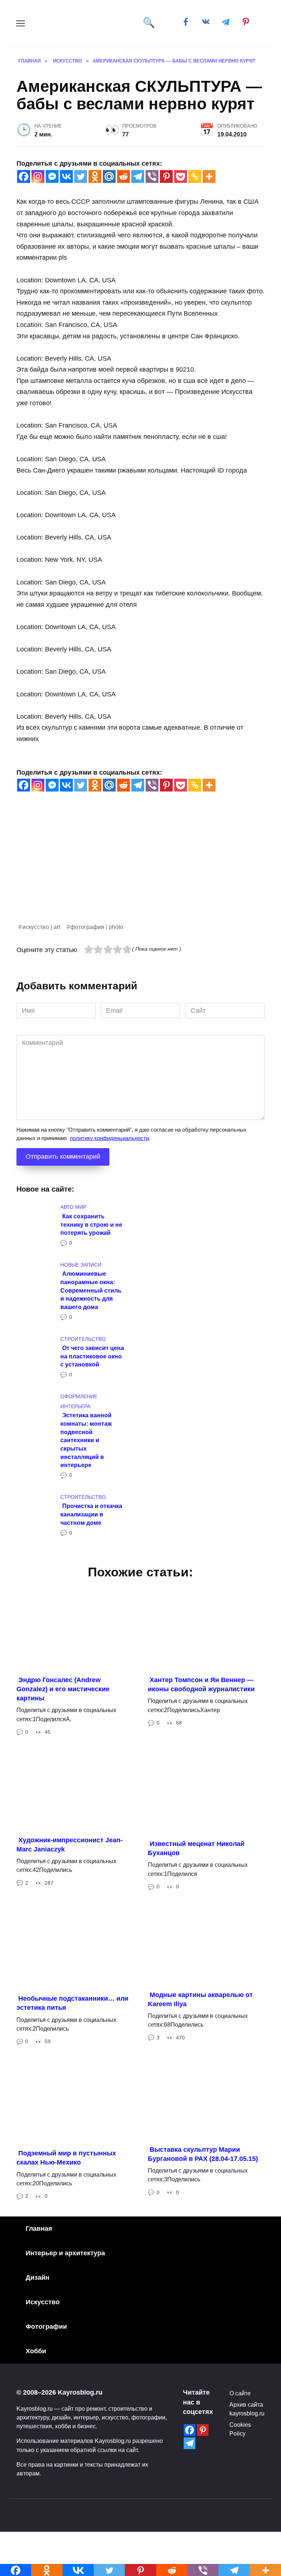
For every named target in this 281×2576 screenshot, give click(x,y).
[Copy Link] (195, 176)
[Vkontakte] (66, 176)
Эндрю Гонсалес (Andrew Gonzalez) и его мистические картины (63, 1689)
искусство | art (41, 927)
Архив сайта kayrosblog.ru (247, 2409)
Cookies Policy (240, 2429)
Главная (39, 2229)
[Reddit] (123, 176)
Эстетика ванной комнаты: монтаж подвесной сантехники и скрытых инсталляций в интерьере (86, 1440)
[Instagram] (38, 176)
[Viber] (152, 176)
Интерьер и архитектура (65, 2253)
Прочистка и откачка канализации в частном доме (91, 1514)
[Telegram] (138, 176)
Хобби (36, 2351)
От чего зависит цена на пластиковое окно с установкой (92, 1356)
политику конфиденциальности (109, 1138)
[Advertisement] (140, 871)
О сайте (240, 2393)
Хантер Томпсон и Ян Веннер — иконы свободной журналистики (201, 1684)
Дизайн (38, 2278)
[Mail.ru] (109, 176)
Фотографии (46, 2327)
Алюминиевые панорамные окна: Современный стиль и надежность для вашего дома (91, 1290)
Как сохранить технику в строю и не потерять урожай (91, 1224)
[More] (209, 176)
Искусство (43, 2302)
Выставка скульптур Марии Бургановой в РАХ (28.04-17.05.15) (203, 2154)
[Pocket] (181, 176)
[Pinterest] (166, 176)
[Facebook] (24, 176)
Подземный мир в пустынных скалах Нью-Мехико (66, 2158)
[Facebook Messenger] (52, 176)
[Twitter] (81, 176)
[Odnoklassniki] (95, 176)
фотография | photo (97, 927)
